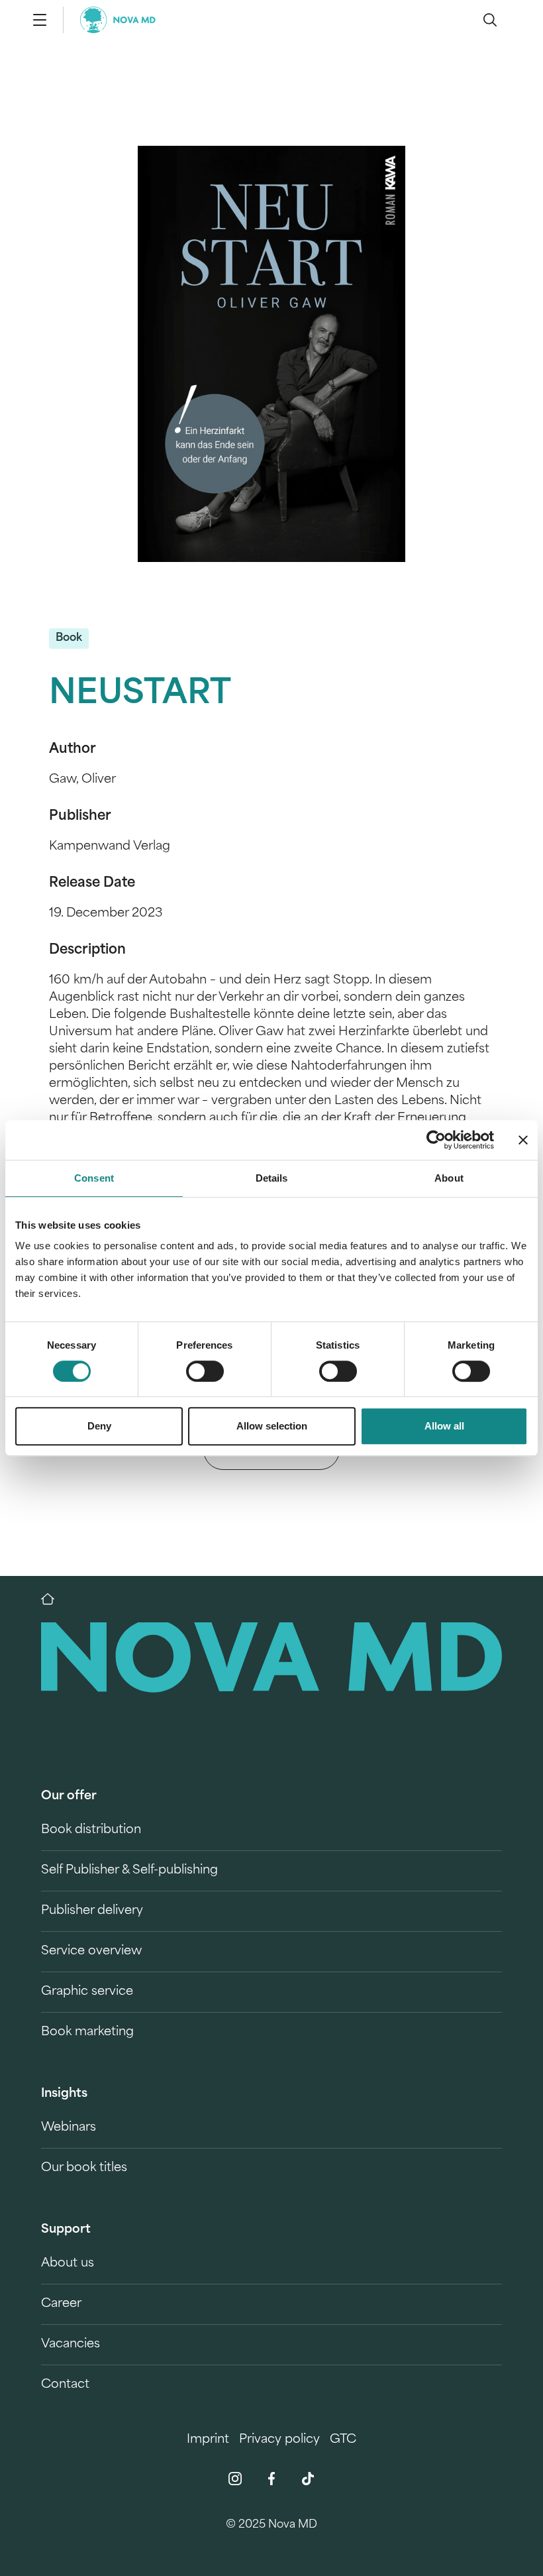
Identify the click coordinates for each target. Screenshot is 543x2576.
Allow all (444, 1426)
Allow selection (272, 1426)
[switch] (205, 1371)
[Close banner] (523, 1140)
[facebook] (271, 2479)
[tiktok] (308, 2479)
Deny (99, 1426)
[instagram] (235, 2479)
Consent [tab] (94, 1178)
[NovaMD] (54, 1599)
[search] (490, 20)
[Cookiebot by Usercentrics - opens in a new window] (436, 1140)
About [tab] (449, 1178)
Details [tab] (272, 1178)
